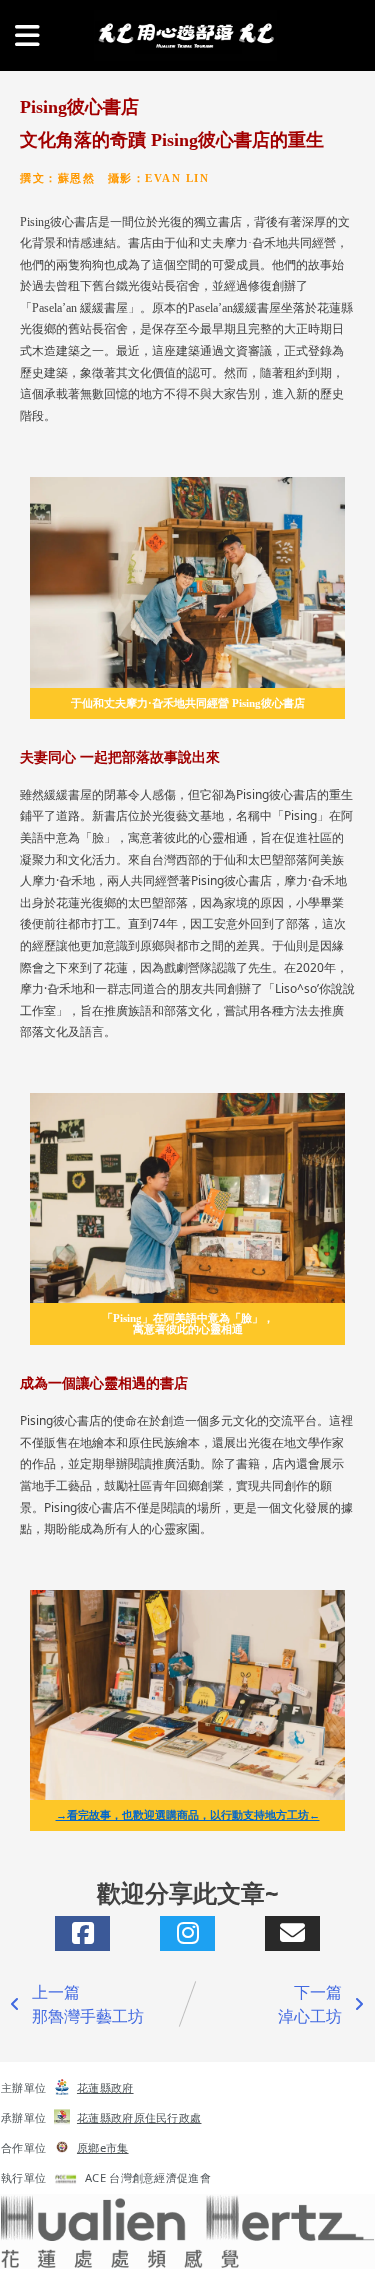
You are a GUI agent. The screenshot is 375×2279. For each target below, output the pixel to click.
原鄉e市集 (103, 2147)
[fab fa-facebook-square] (82, 1933)
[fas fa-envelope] (292, 1933)
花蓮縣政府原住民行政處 (139, 2117)
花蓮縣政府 (105, 2087)
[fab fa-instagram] (187, 1933)
